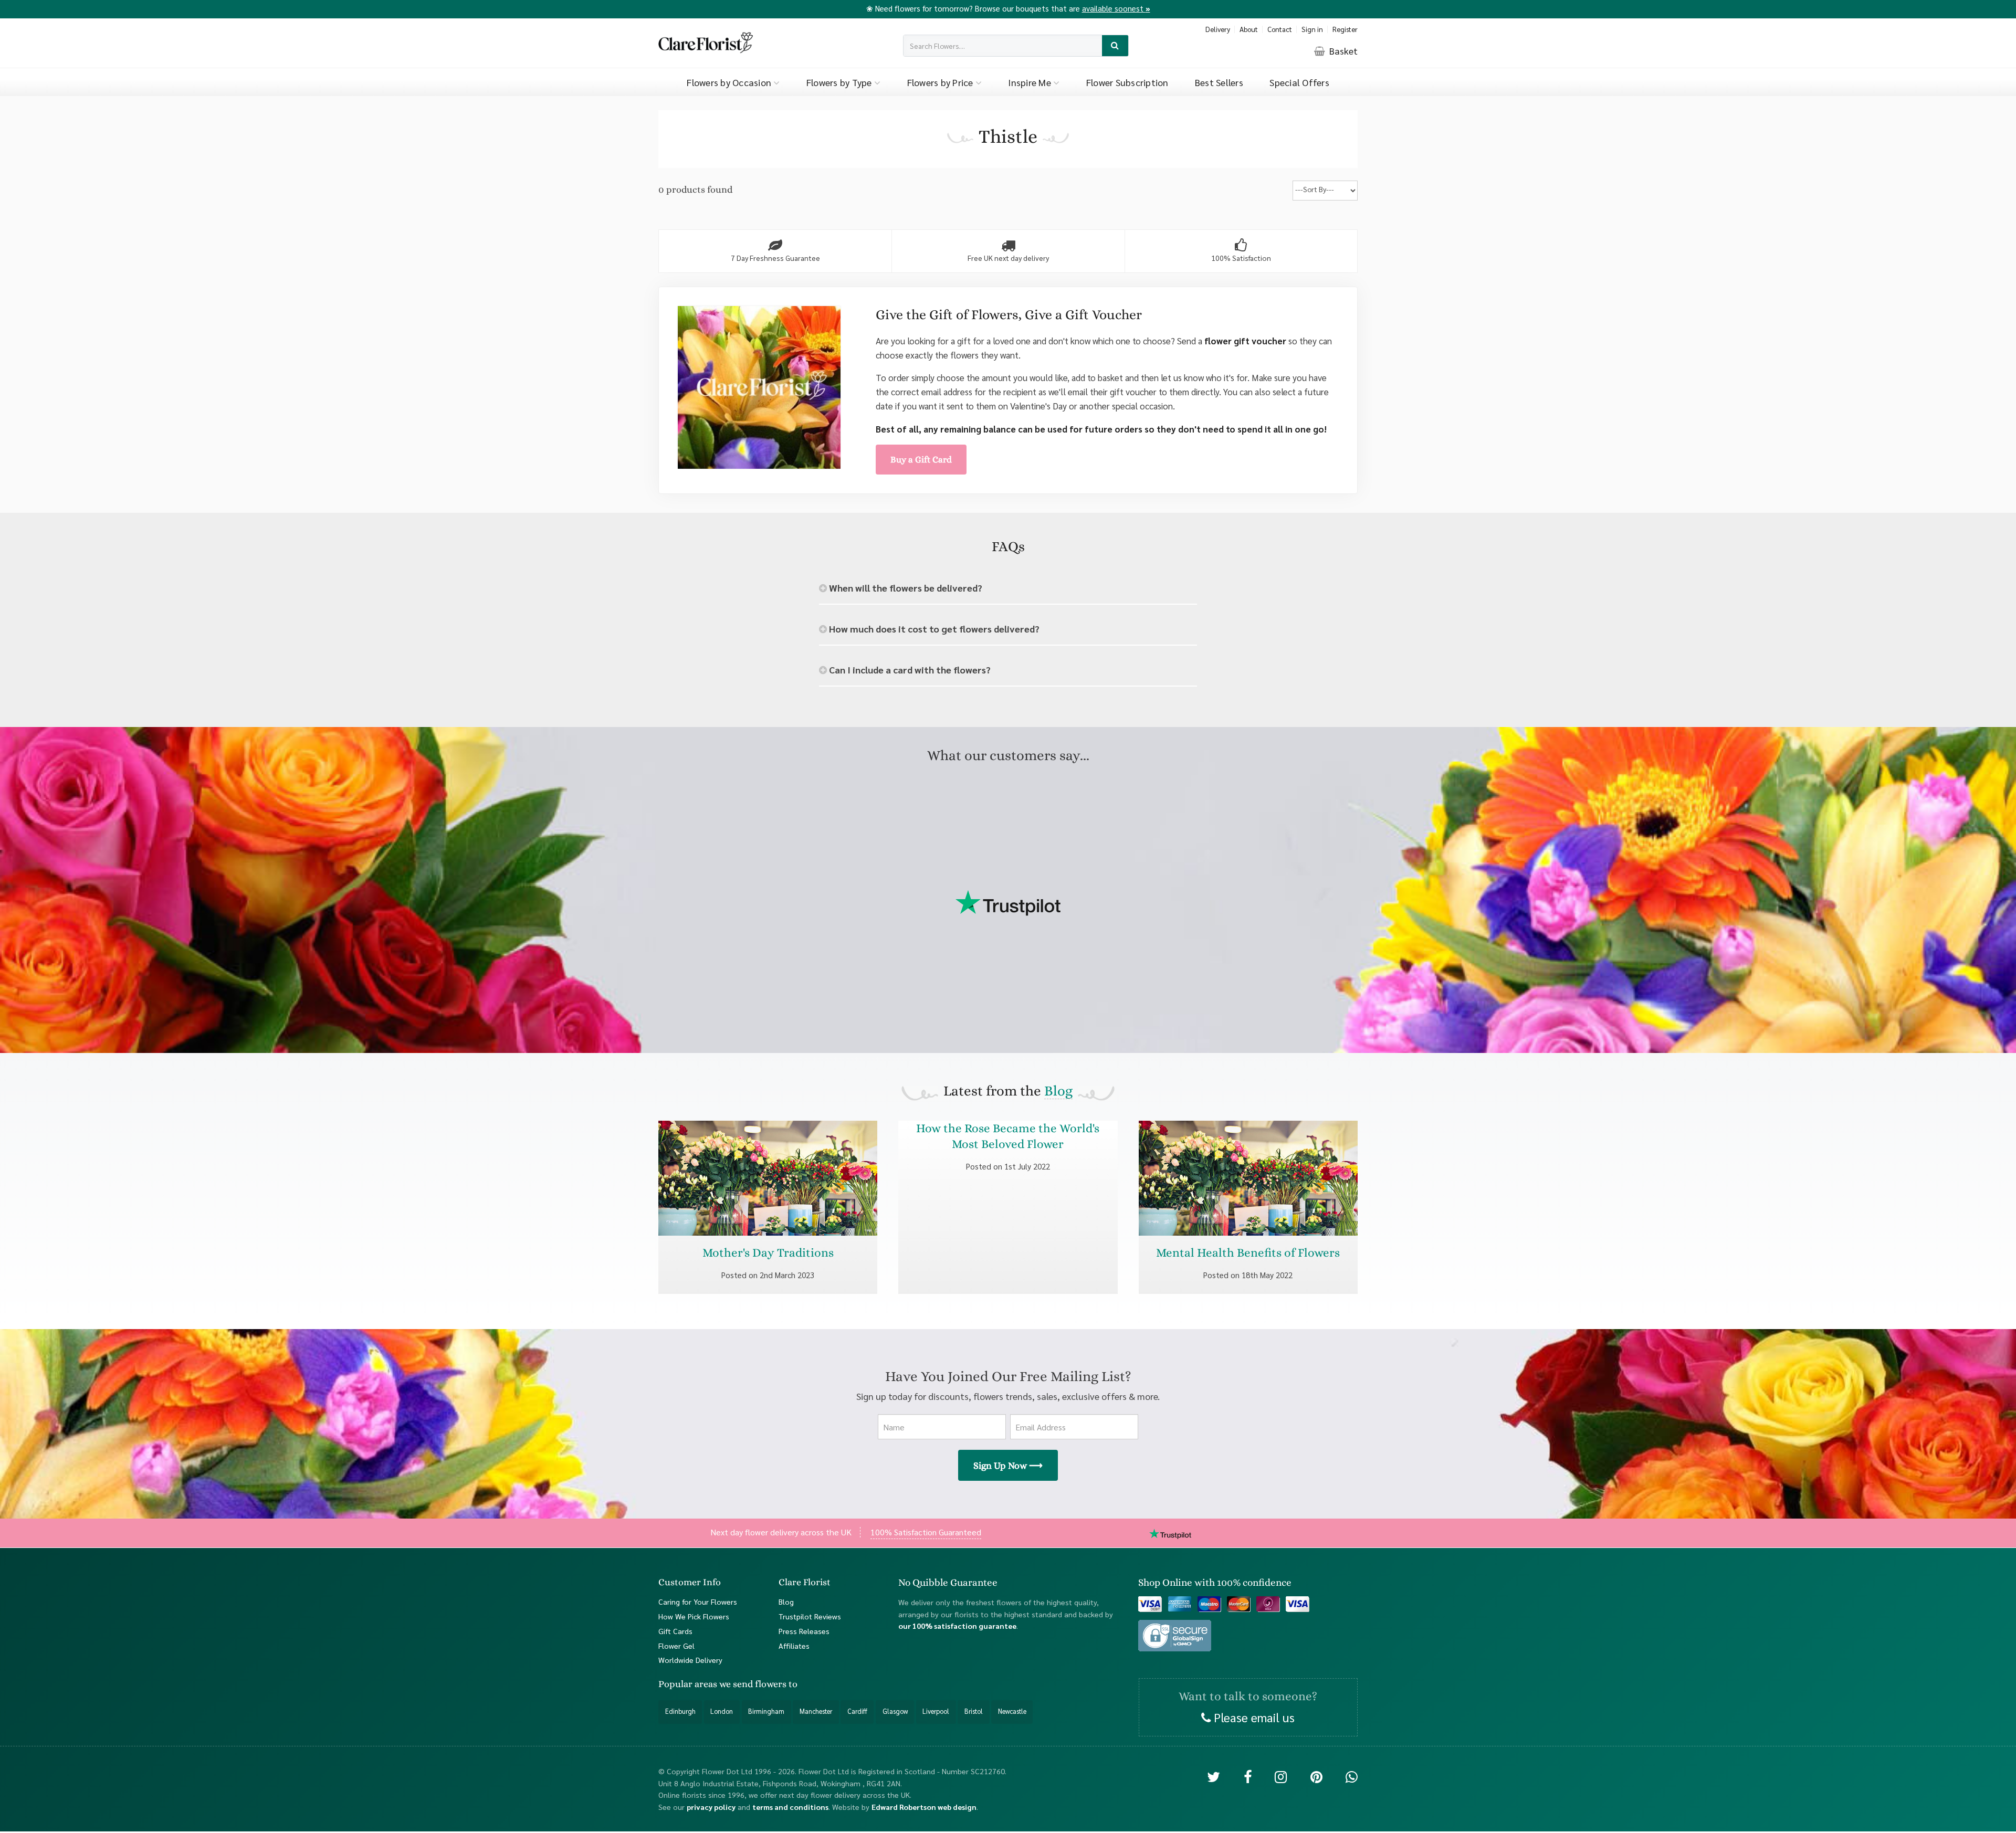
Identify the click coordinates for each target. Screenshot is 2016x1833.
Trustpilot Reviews (810, 1616)
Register (1345, 29)
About (1249, 29)
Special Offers (1299, 82)
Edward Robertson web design (924, 1806)
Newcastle (1012, 1711)
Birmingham (766, 1711)
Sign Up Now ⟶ (1008, 1466)
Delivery (1218, 29)
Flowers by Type (840, 82)
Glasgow (895, 1711)
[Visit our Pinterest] (1316, 1776)
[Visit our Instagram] (1281, 1776)
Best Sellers (1219, 82)
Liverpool (936, 1711)
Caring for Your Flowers (698, 1601)
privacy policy (711, 1806)
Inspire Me (1031, 82)
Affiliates (794, 1645)
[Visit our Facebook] (1248, 1776)
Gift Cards (675, 1630)
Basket (1342, 51)
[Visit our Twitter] (1214, 1776)
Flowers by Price (941, 82)
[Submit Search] (1115, 46)
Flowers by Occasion (730, 82)
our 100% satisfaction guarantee (957, 1626)
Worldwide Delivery (690, 1660)
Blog (1058, 1091)
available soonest (1116, 8)
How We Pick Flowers (694, 1616)
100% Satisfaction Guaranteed (926, 1532)
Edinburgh (680, 1711)
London (722, 1711)
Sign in (1312, 29)
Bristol (974, 1711)
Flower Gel (676, 1645)
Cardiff (857, 1711)
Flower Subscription (1127, 82)
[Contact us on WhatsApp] (1352, 1776)
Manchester (816, 1711)
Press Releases (804, 1630)
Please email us (1253, 1716)
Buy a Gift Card (921, 459)
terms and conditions (790, 1806)
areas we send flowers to (746, 1684)
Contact (1280, 29)
